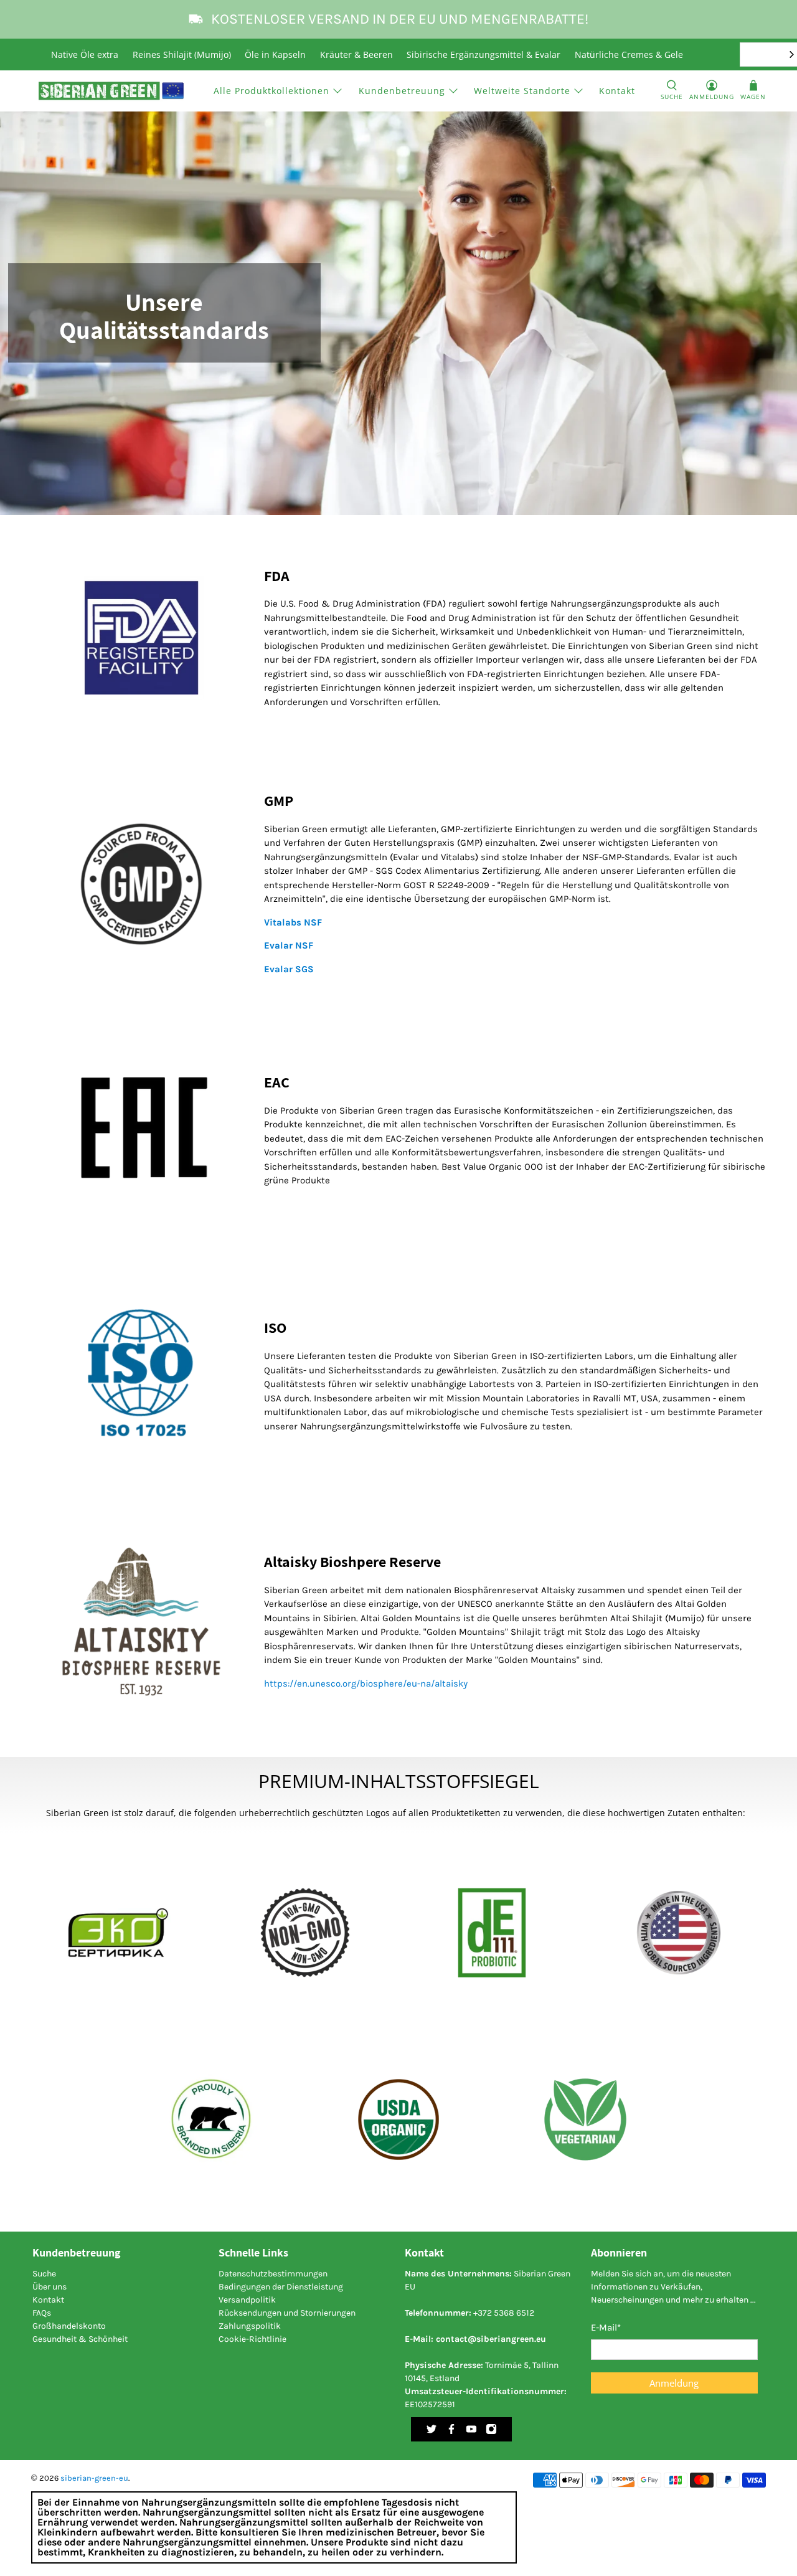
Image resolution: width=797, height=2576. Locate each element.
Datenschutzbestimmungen (273, 2274)
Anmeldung (674, 2383)
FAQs (42, 2313)
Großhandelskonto (69, 2326)
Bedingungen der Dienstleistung (281, 2287)
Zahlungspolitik (250, 2326)
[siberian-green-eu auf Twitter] (432, 2432)
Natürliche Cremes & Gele (629, 54)
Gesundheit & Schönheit (80, 2339)
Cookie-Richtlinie (252, 2339)
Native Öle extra (85, 54)
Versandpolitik (247, 2300)
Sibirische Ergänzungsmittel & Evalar (483, 54)
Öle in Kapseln (275, 54)
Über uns (50, 2287)
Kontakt (617, 91)
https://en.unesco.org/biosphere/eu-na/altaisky (366, 1683)
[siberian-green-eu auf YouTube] (471, 2432)
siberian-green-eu (94, 2478)
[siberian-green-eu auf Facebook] (451, 2432)
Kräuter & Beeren (356, 54)
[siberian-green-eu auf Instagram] (491, 2432)
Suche (44, 2274)
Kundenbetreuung (402, 91)
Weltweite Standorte (522, 91)
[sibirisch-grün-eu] (111, 91)
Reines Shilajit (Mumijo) (182, 54)
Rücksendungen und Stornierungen (287, 2313)
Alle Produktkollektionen (271, 91)
